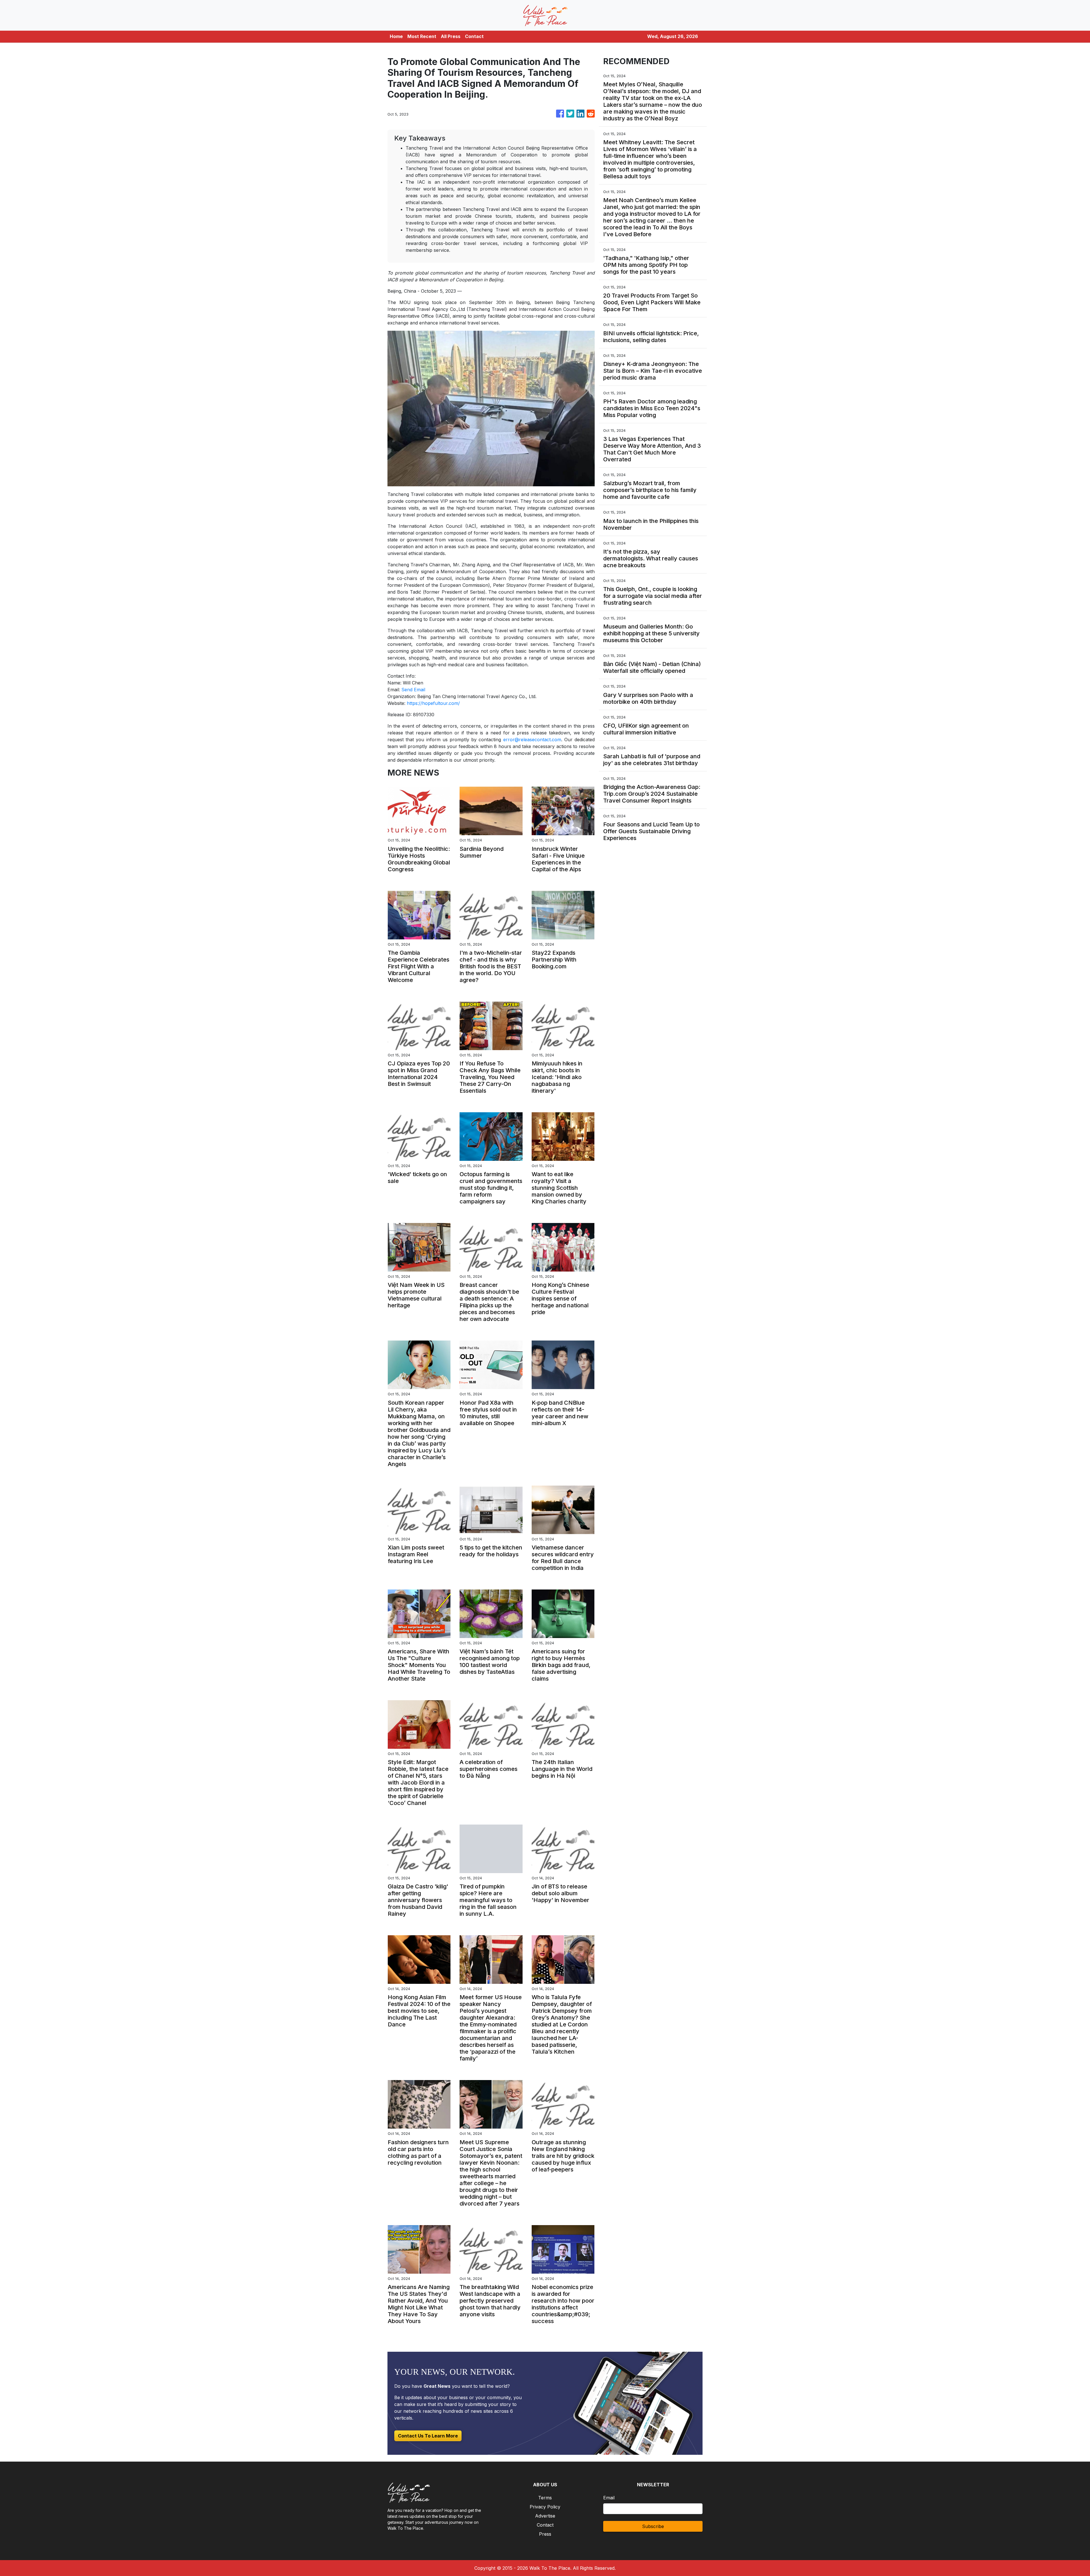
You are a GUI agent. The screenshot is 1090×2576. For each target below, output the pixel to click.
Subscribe (653, 2526)
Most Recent (422, 36)
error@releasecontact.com (532, 740)
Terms (545, 2498)
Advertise (545, 2516)
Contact (474, 36)
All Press (451, 36)
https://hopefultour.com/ (433, 703)
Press (545, 2534)
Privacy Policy (545, 2507)
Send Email (413, 690)
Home (396, 36)
